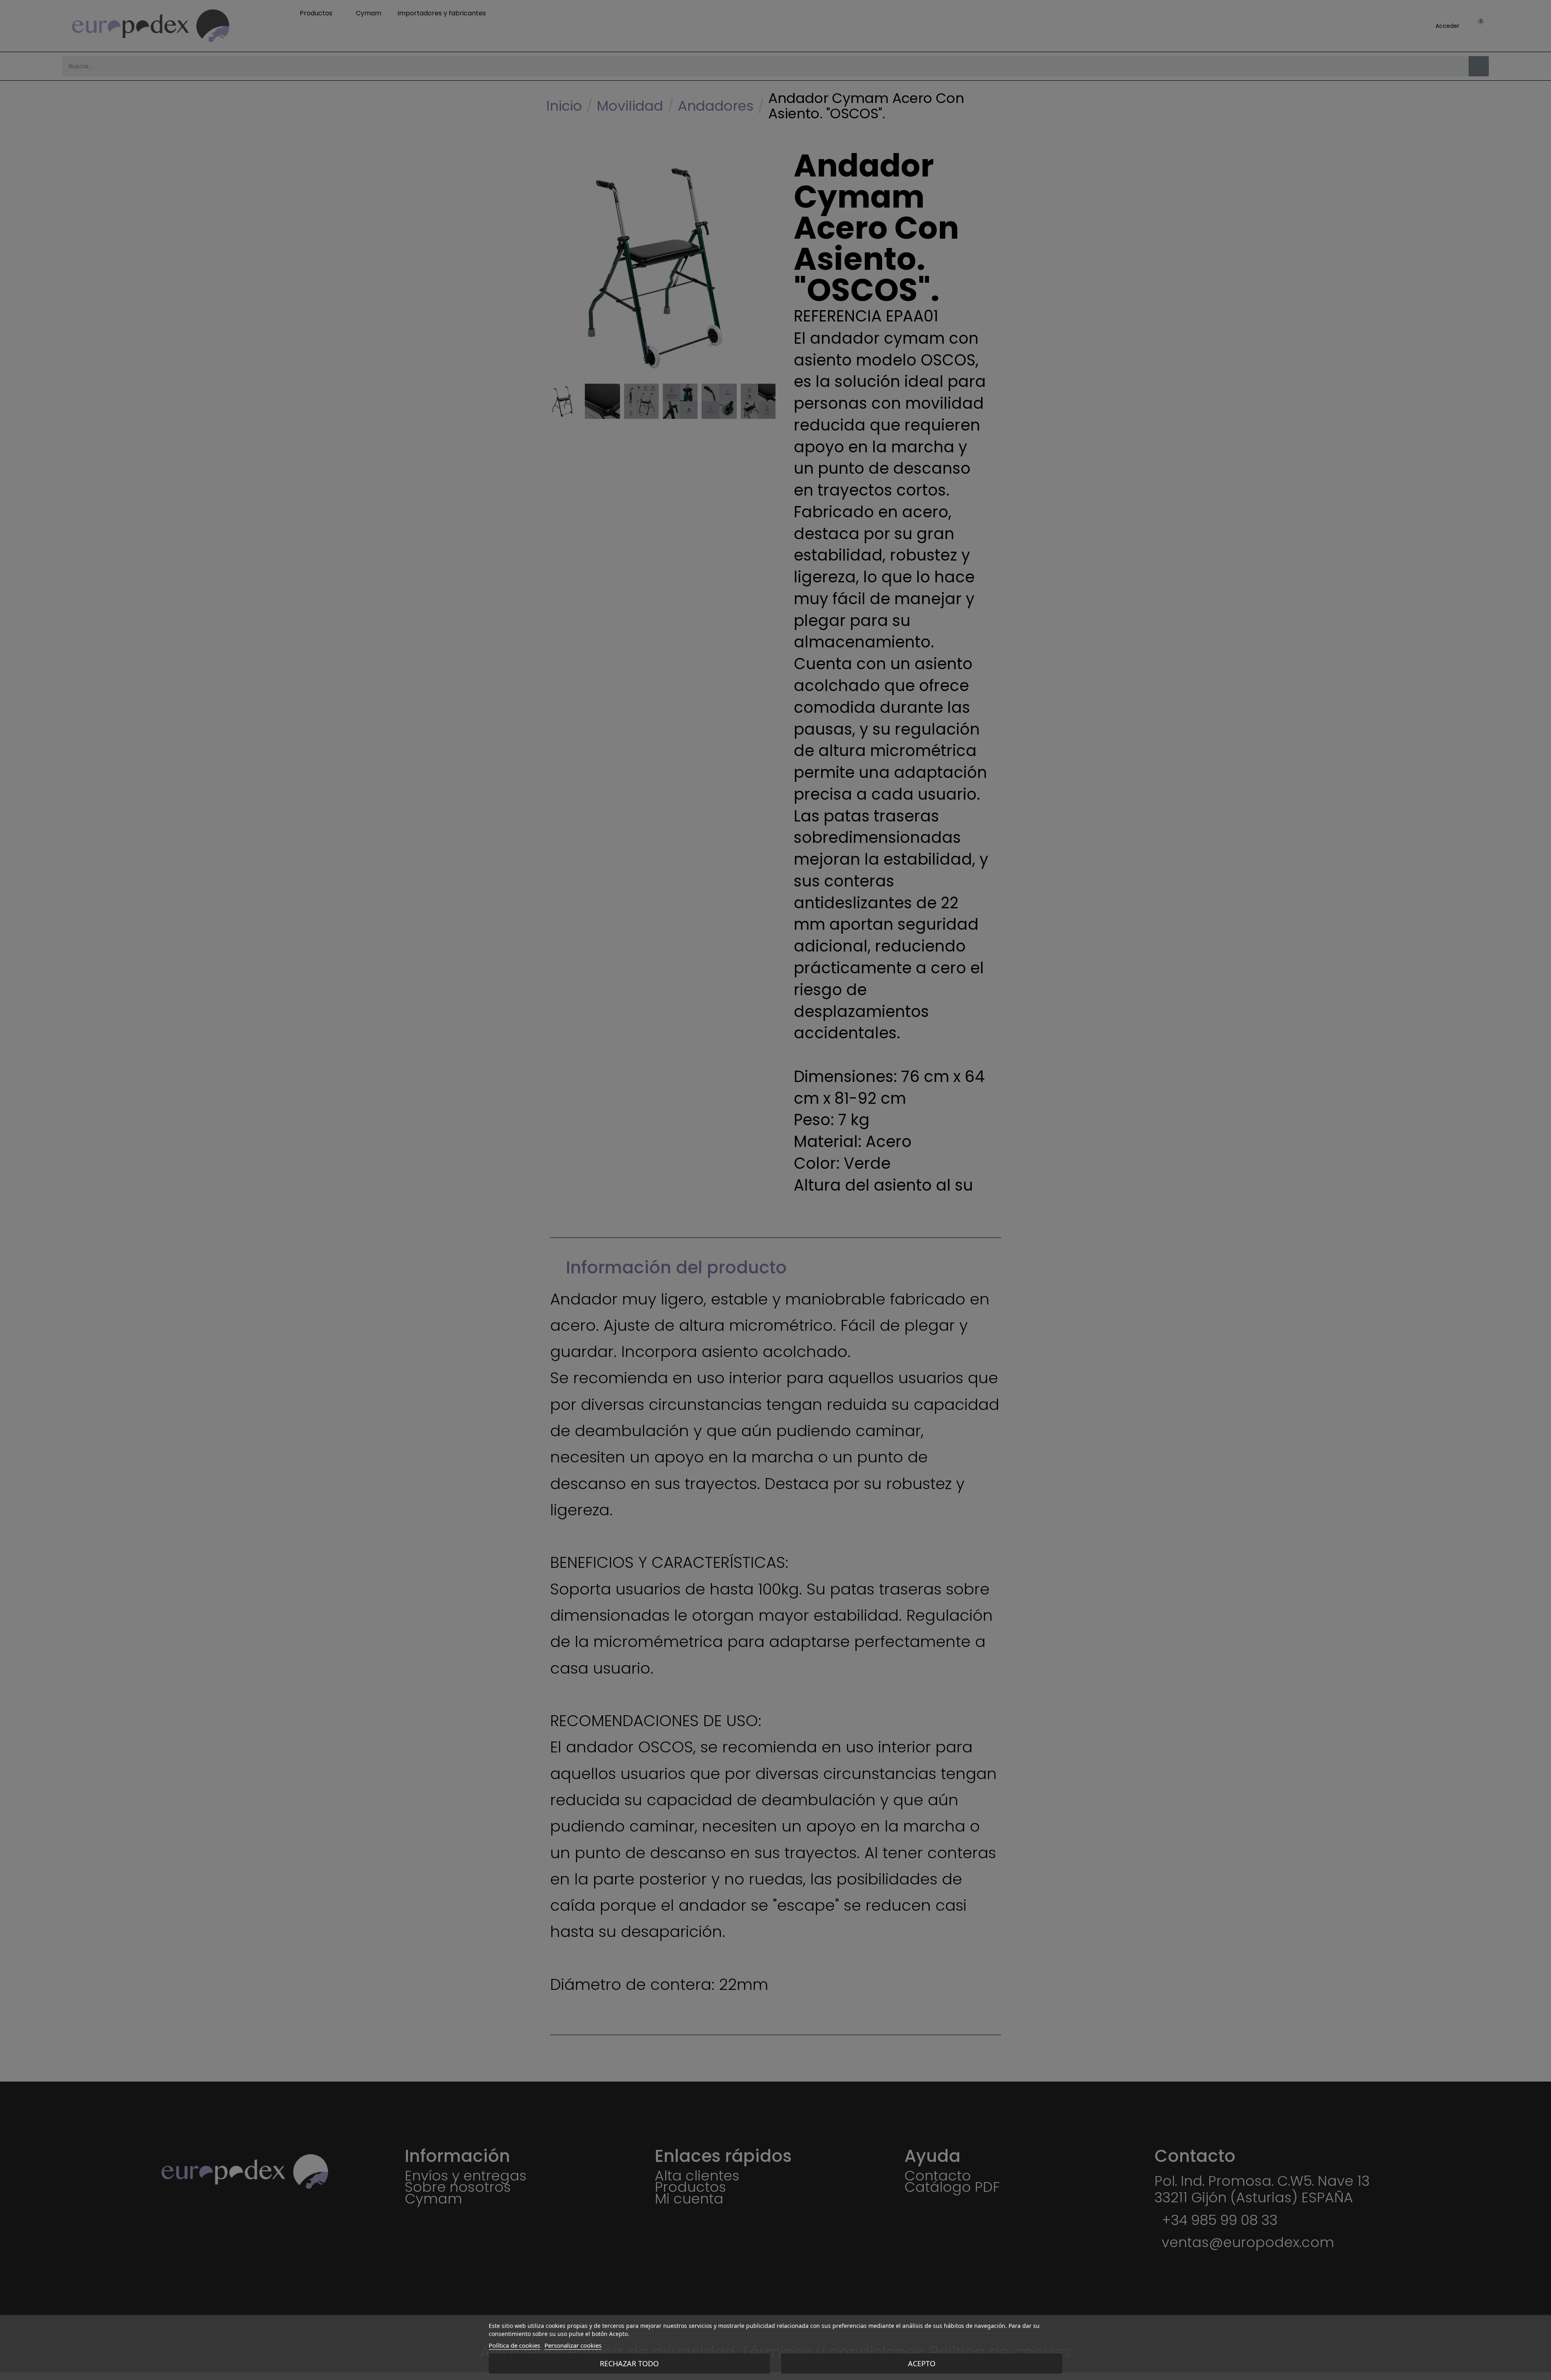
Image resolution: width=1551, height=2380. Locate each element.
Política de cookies (514, 2345)
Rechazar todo (629, 2363)
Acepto (922, 2363)
